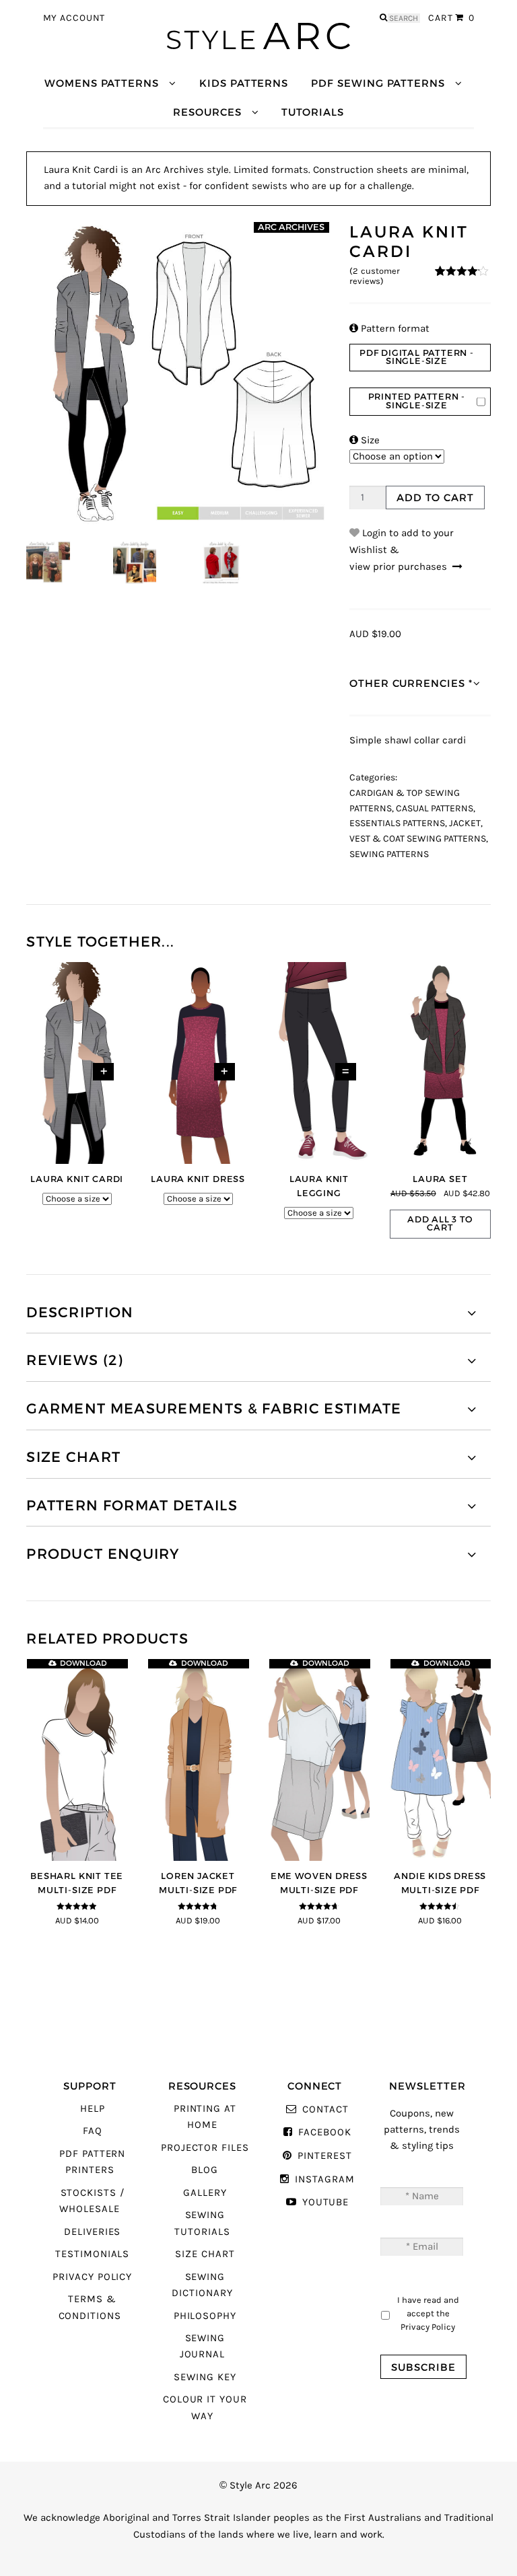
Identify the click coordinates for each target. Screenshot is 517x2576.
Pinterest (324, 2156)
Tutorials (312, 112)
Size (365, 440)
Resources (207, 112)
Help (93, 2109)
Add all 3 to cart (440, 1224)
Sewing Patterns (389, 854)
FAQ (93, 2131)
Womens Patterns (102, 83)
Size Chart (205, 2254)
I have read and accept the (428, 2313)
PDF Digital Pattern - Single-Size (417, 357)
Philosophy (205, 2316)
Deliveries (92, 2232)
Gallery (205, 2193)
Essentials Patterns (397, 823)
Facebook (324, 2132)
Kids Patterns (244, 83)
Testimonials (92, 2254)
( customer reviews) (375, 276)
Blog (205, 2170)
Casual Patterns (435, 809)
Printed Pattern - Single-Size (417, 401)
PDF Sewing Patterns (378, 83)
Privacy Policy (92, 2277)
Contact (325, 2109)
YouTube (325, 2202)
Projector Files (205, 2148)
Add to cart (435, 498)
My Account (74, 18)
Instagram (324, 2179)
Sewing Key (205, 2377)
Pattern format (389, 329)
